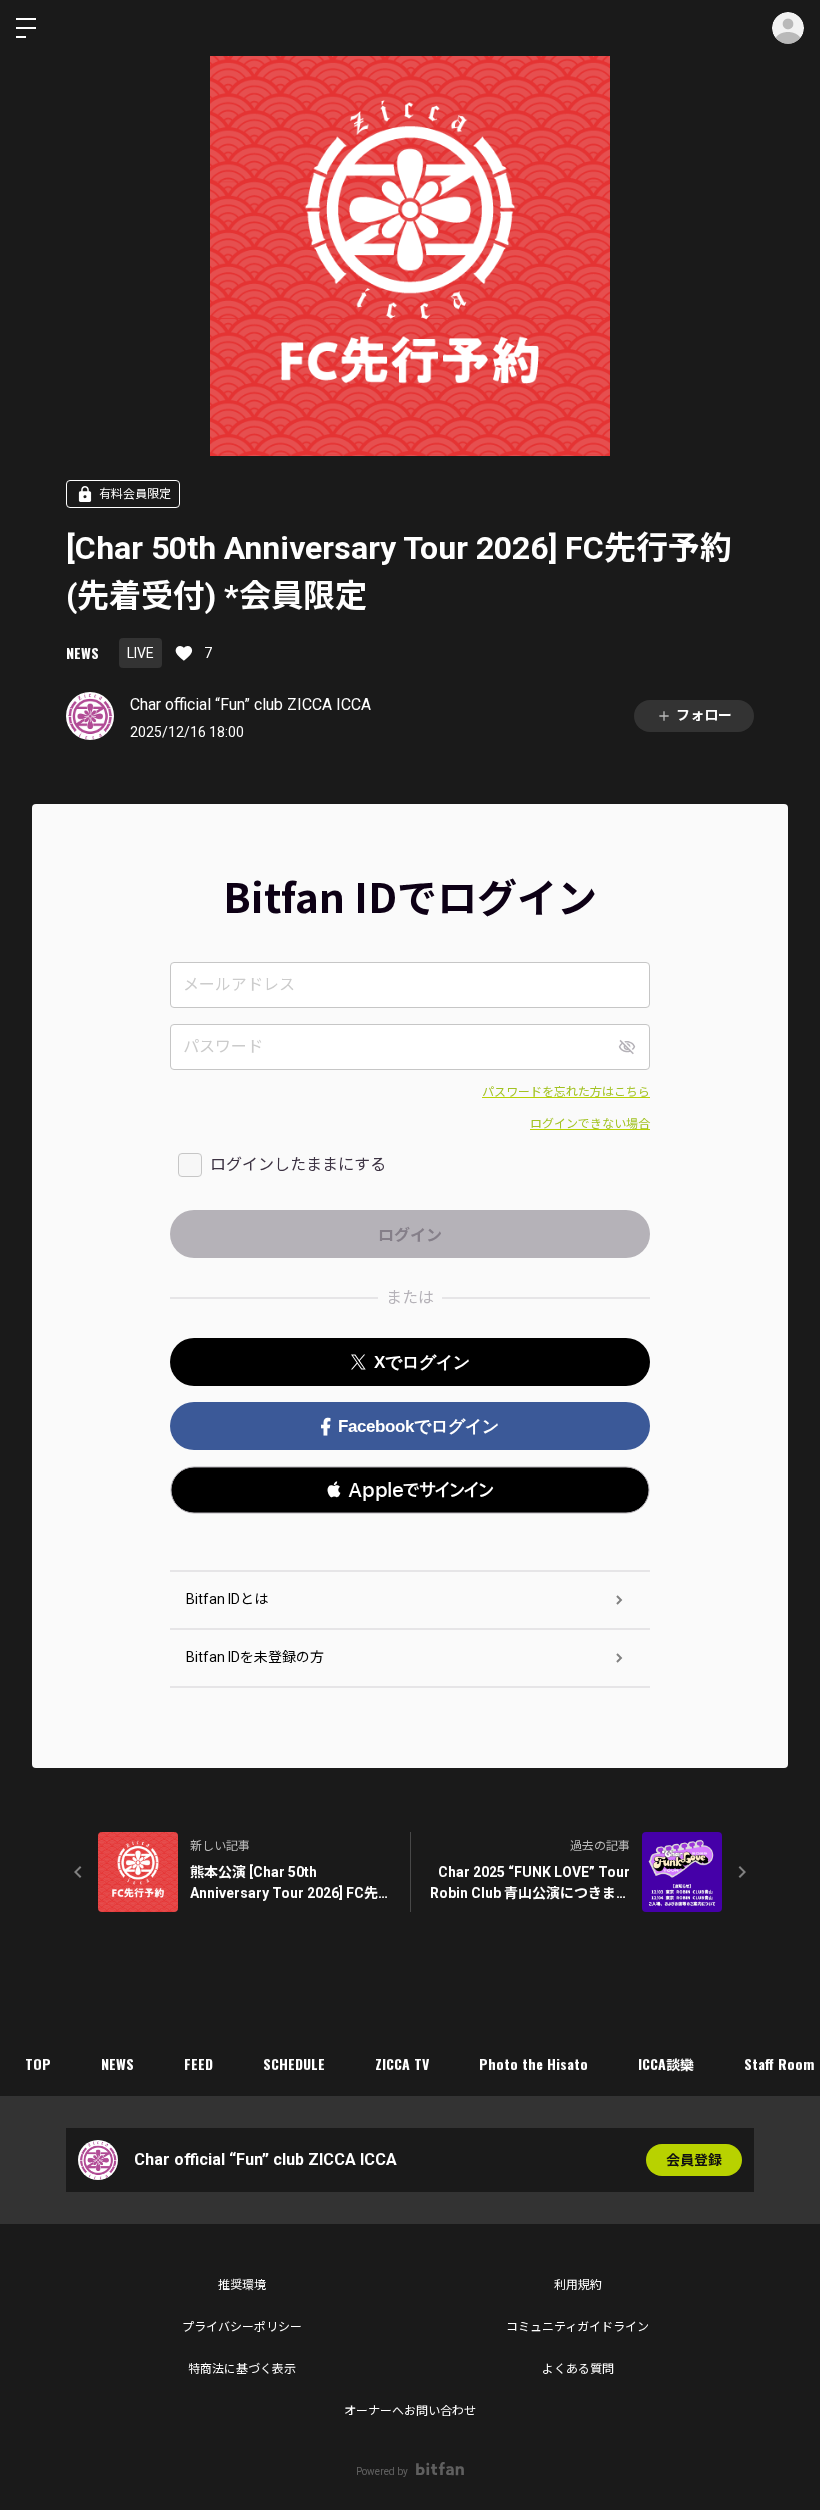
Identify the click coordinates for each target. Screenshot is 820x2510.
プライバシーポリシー (242, 2327)
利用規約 (578, 2285)
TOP (38, 2063)
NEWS (82, 652)
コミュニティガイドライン (577, 2327)
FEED (198, 2063)
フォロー (704, 715)
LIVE (140, 653)
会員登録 (694, 2160)
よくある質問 (578, 2369)
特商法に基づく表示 (242, 2369)
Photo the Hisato (533, 2063)
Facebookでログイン (418, 1426)
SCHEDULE (294, 2063)
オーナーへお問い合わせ (410, 2411)
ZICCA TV (402, 2063)
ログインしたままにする (298, 1164)
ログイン (788, 28)
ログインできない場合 (590, 1124)
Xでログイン (422, 1362)
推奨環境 (242, 2285)
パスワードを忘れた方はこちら (566, 1092)
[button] (410, 1490)
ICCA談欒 (666, 2063)
